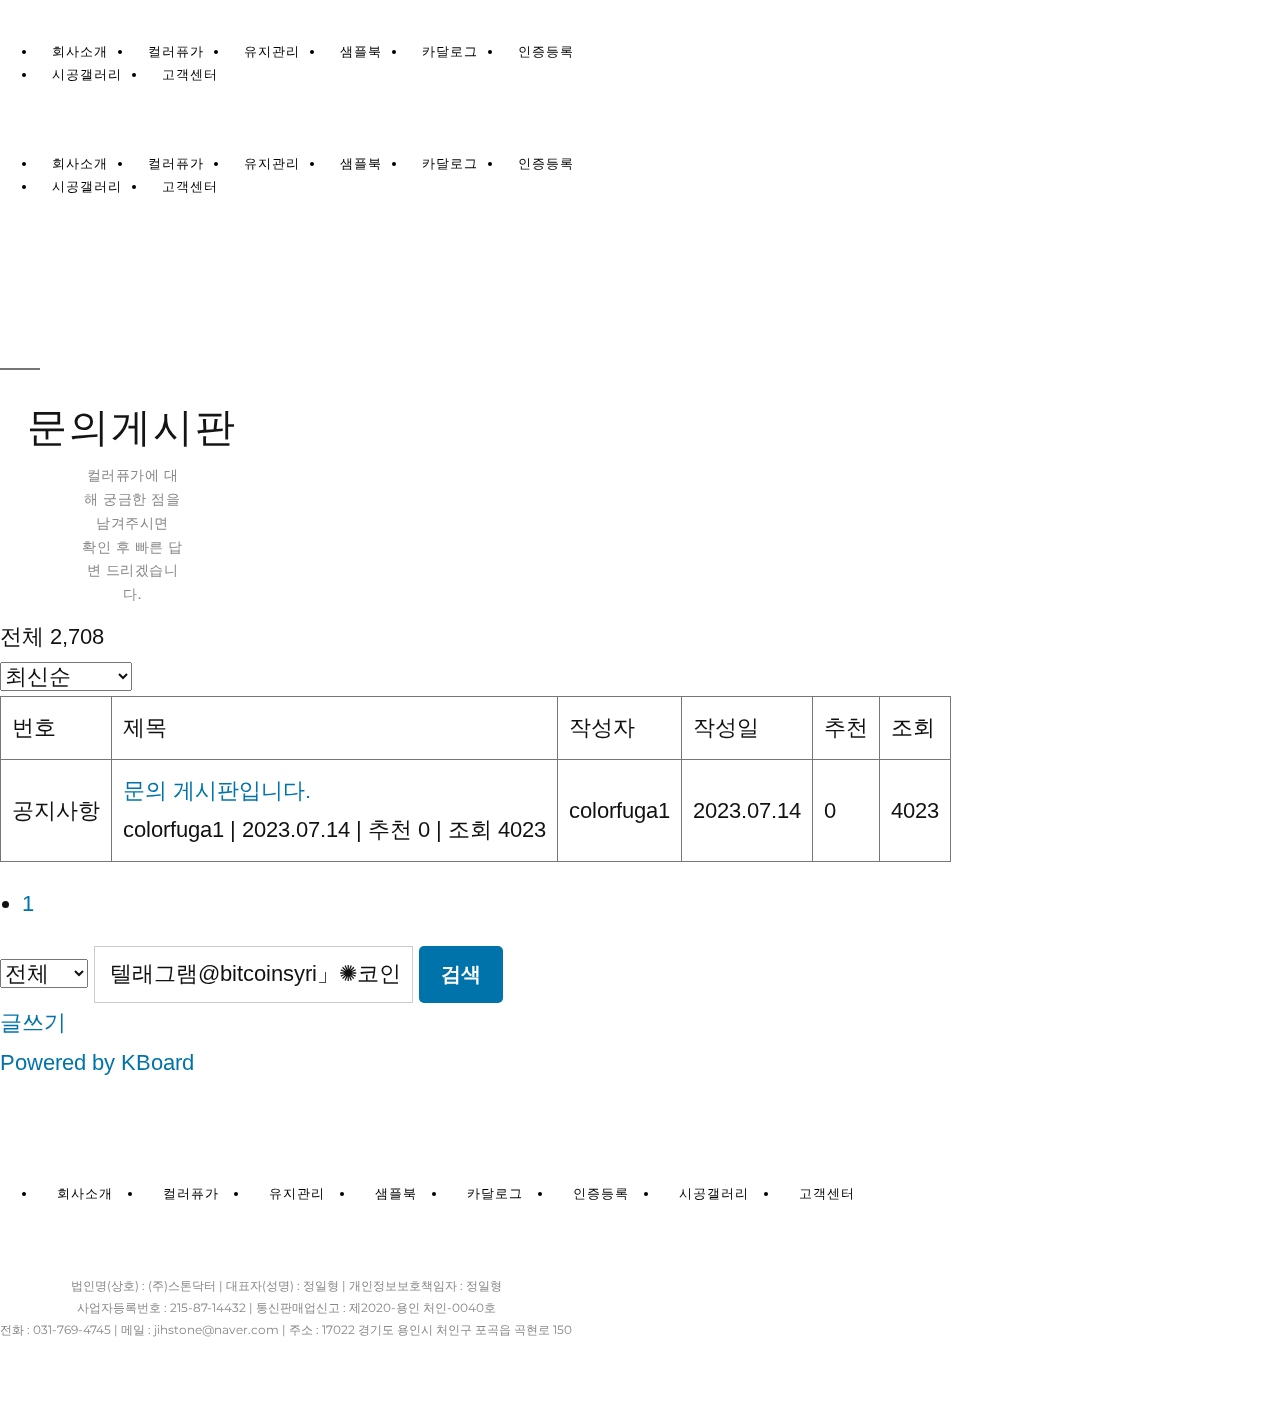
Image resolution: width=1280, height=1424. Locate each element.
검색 (461, 974)
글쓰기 (33, 1022)
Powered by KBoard (97, 1062)
